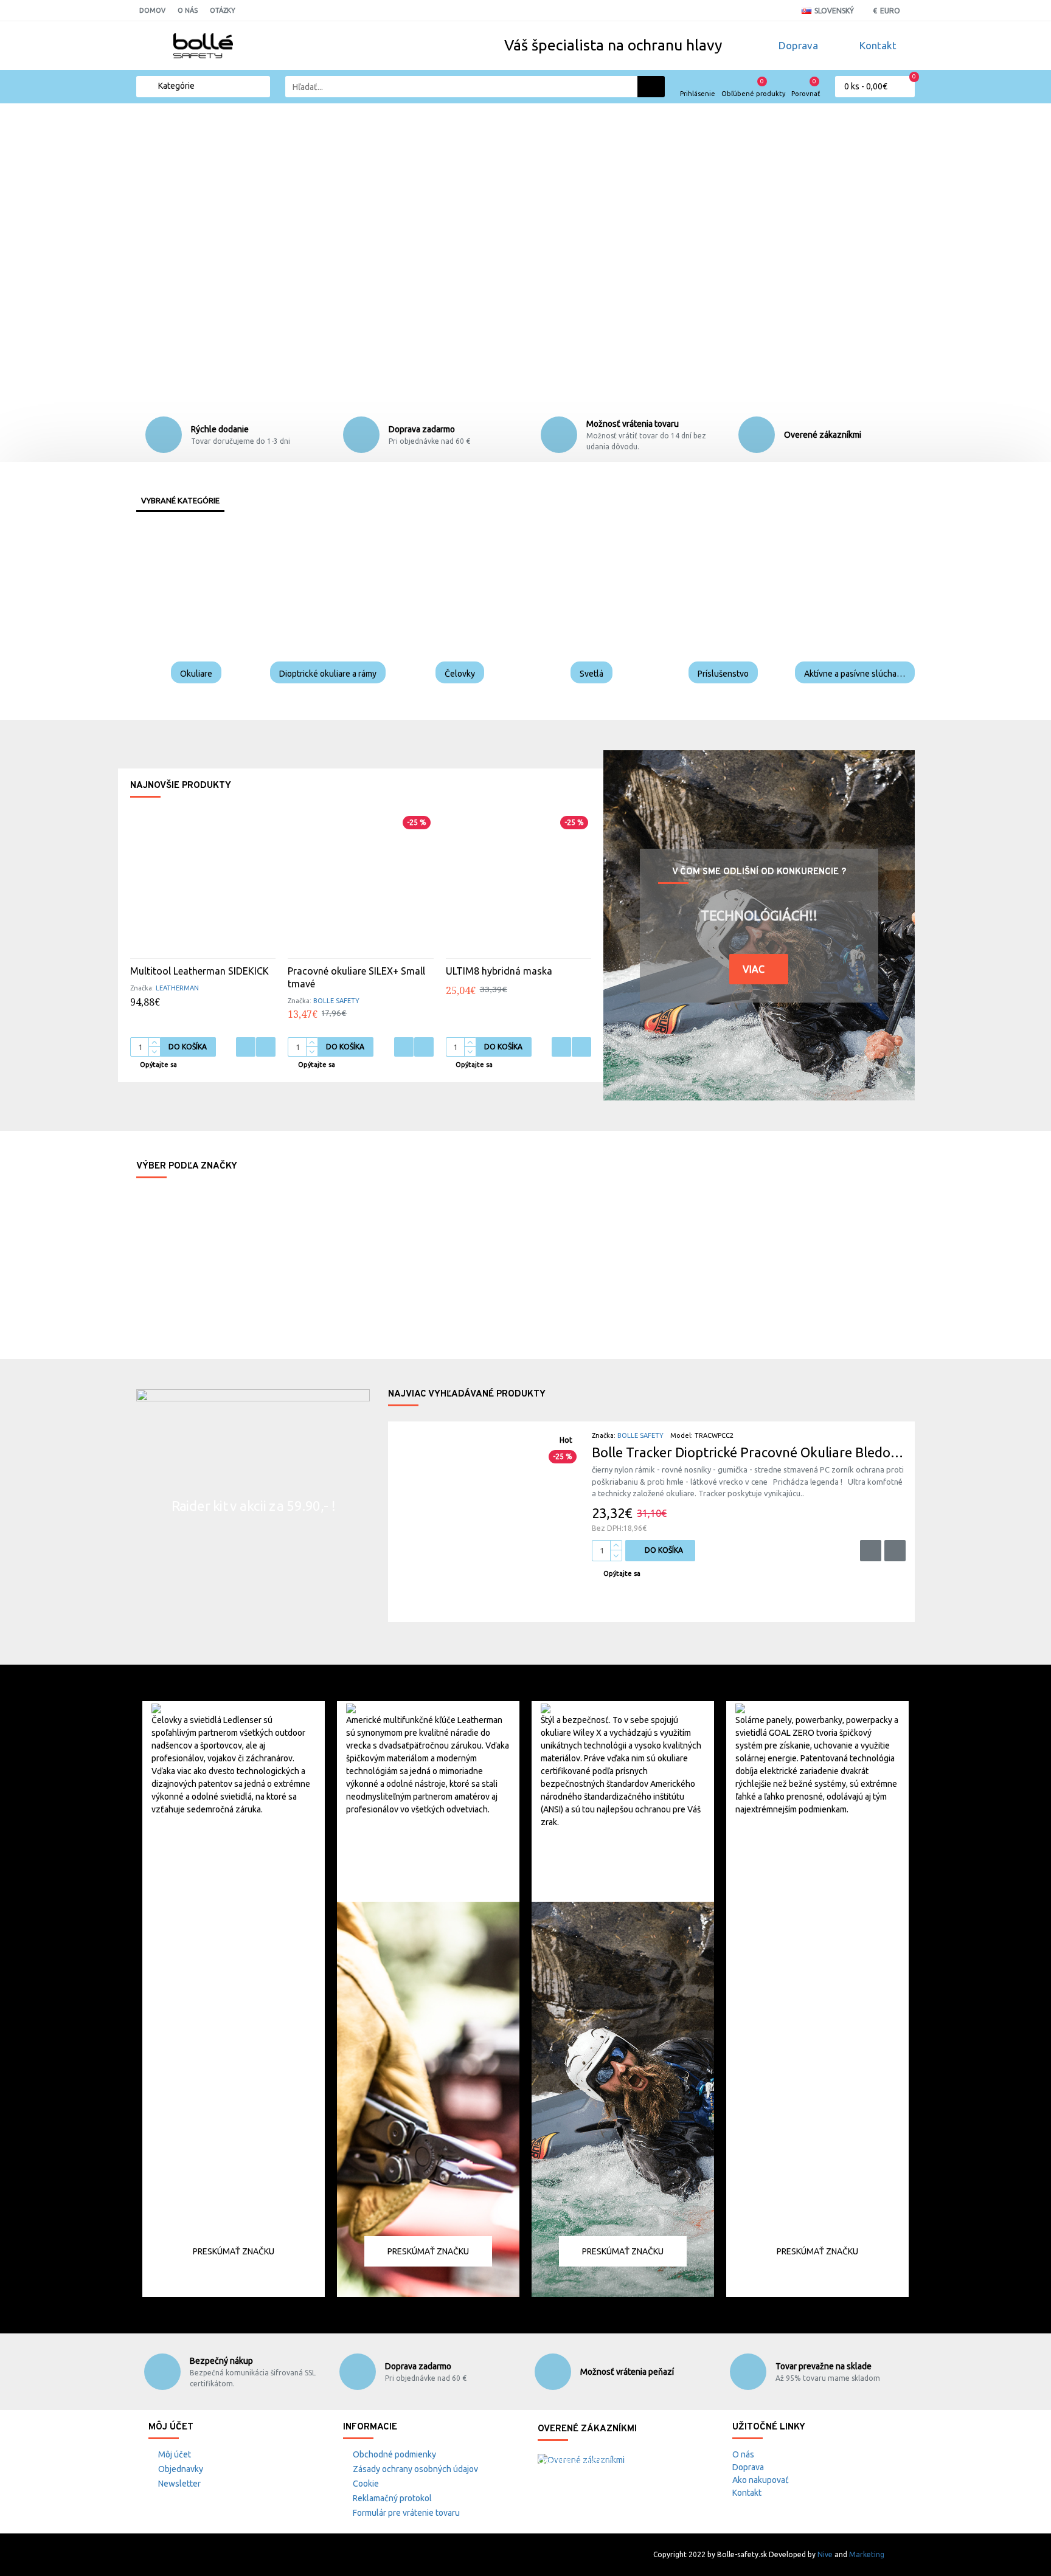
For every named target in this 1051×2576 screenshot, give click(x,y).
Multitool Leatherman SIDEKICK (199, 971)
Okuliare (196, 674)
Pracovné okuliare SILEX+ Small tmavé (356, 977)
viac (754, 969)
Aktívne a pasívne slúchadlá (855, 674)
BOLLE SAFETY (336, 1001)
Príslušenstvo (723, 674)
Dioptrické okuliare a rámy (328, 674)
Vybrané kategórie (180, 500)
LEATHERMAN (177, 988)
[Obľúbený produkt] (246, 1047)
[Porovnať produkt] (266, 1047)
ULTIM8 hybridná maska (499, 971)
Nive (825, 2554)
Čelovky (460, 674)
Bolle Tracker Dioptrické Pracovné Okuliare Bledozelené (749, 1452)
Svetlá (591, 674)
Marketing (867, 2554)
